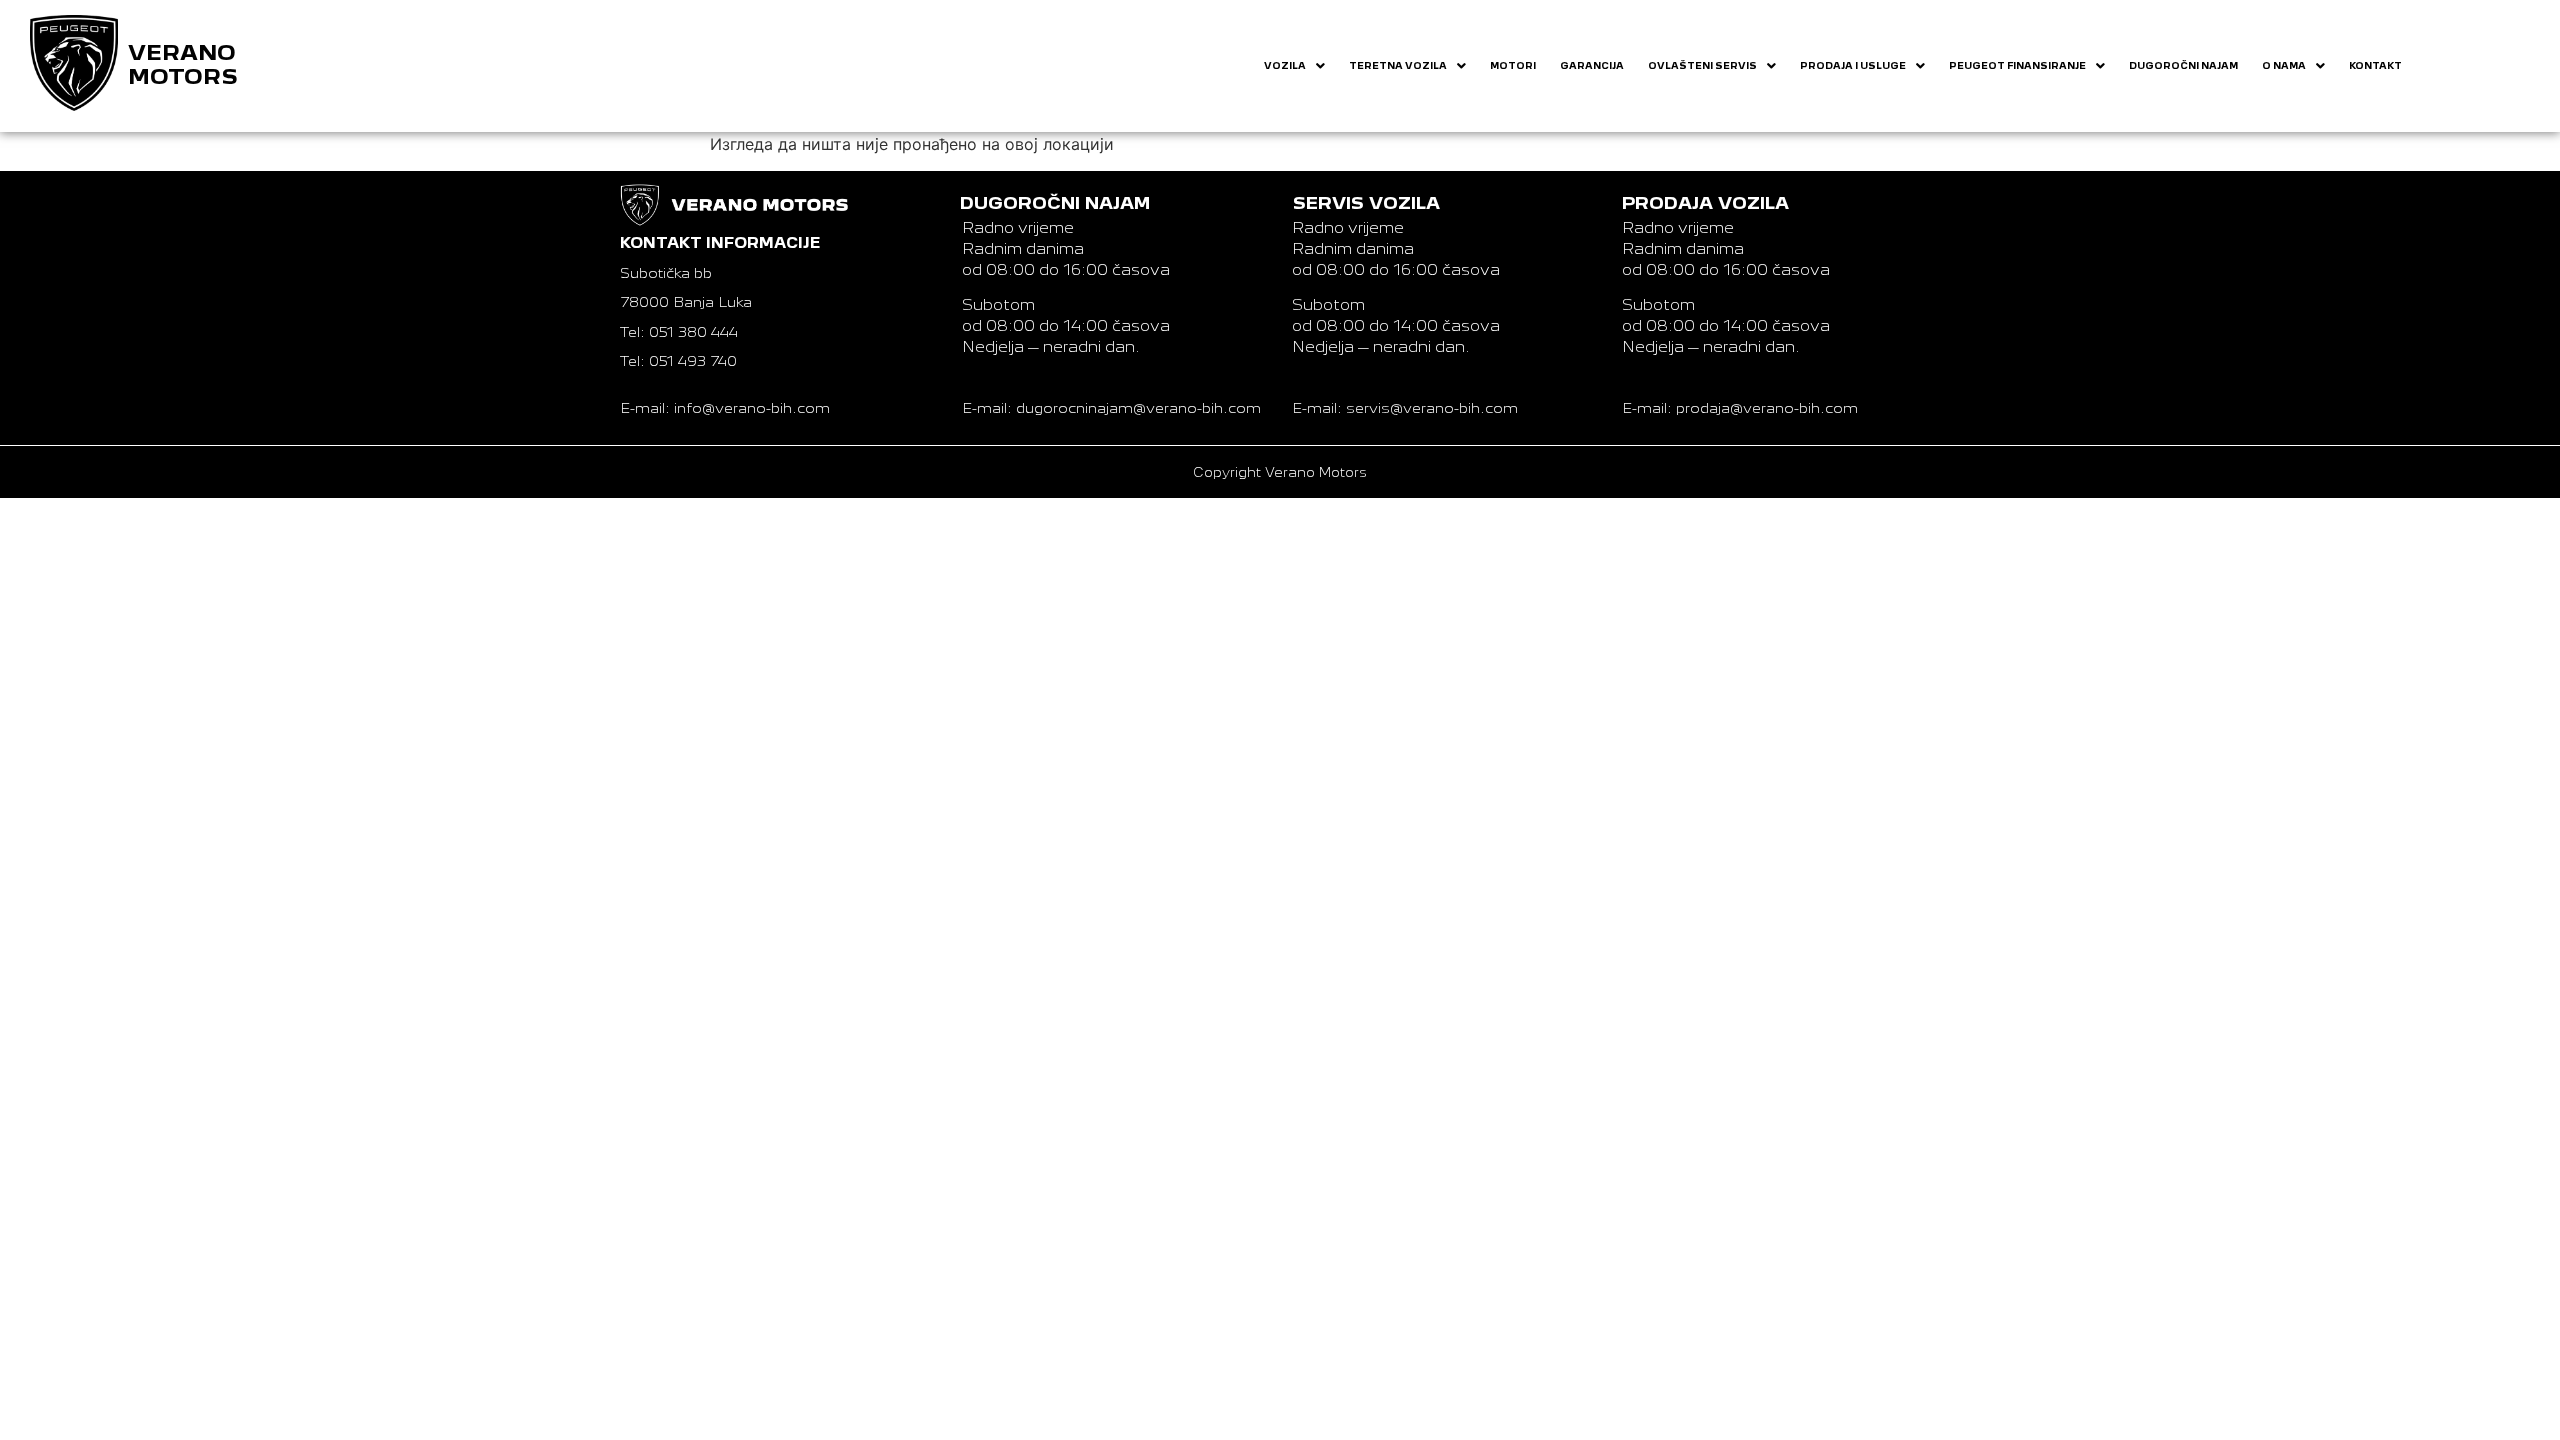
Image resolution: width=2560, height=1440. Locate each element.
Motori (1513, 65)
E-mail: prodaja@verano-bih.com (1740, 408)
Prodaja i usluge (1853, 65)
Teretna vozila (1398, 65)
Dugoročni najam (2183, 65)
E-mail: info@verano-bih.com (725, 408)
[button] (1294, 66)
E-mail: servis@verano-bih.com (1405, 408)
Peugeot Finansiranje (2017, 65)
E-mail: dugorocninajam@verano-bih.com (1111, 408)
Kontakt (2375, 65)
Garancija (1592, 65)
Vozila (1285, 65)
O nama (2284, 65)
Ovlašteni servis (1702, 65)
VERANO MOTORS (183, 64)
